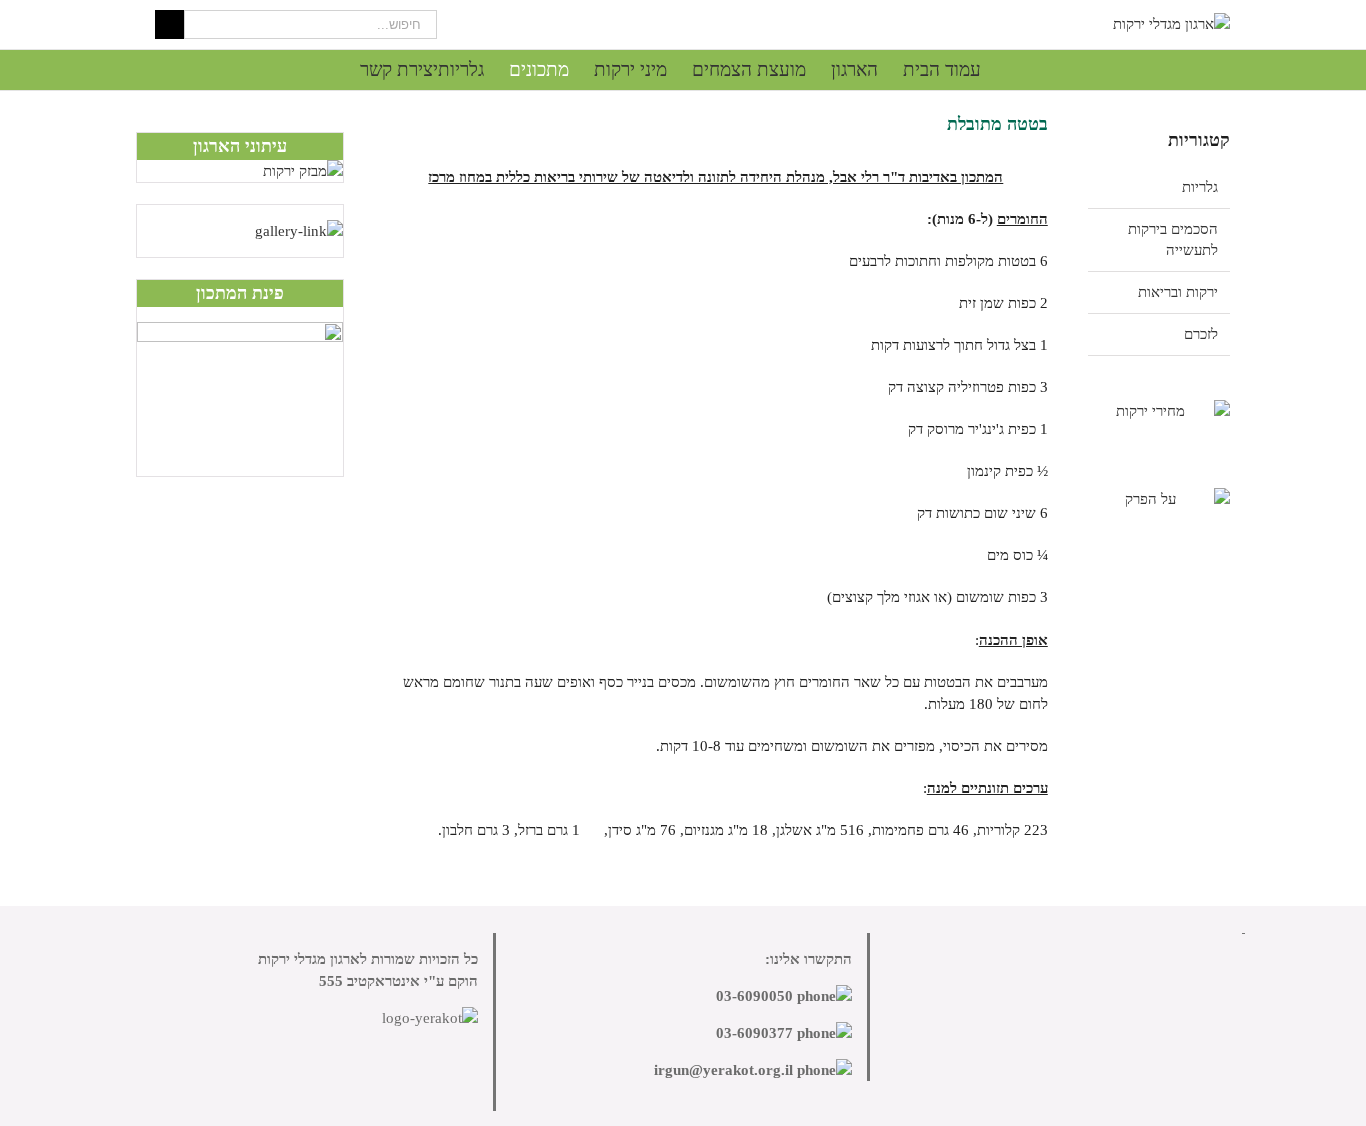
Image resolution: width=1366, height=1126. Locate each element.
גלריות (1200, 187)
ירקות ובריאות (1178, 292)
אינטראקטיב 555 (369, 981)
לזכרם (1201, 334)
